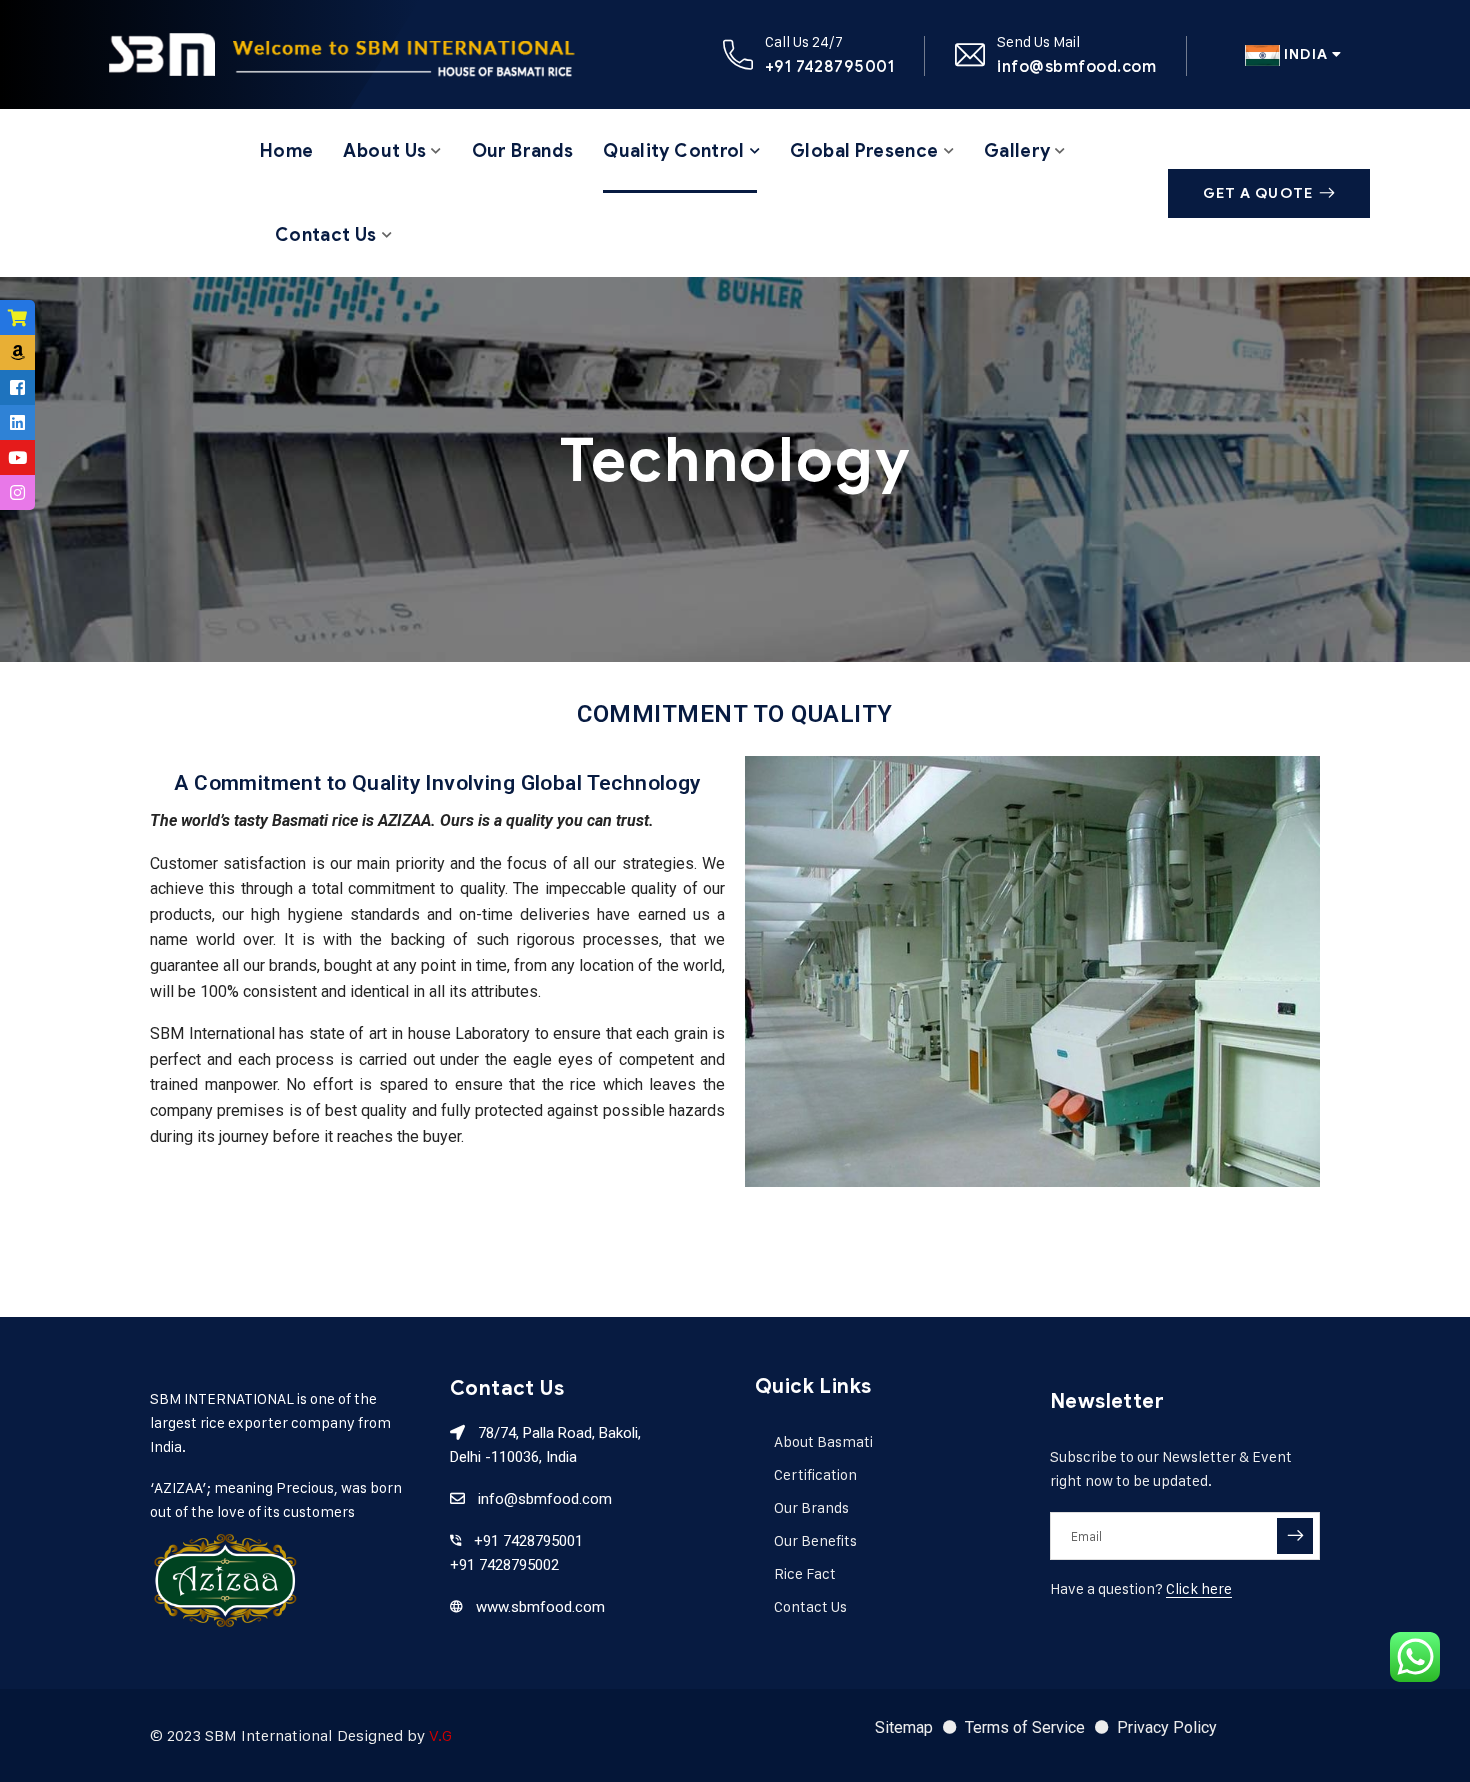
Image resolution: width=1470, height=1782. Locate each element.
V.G (440, 1735)
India (1306, 54)
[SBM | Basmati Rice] (340, 54)
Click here (1199, 1588)
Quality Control (673, 151)
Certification (815, 1474)
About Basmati (823, 1441)
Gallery (1017, 151)
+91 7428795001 (830, 66)
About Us (384, 151)
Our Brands (523, 151)
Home (286, 151)
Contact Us (326, 235)
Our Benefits (815, 1540)
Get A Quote (1258, 193)
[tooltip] (17, 317)
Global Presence (864, 151)
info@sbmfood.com (1076, 66)
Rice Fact (805, 1573)
